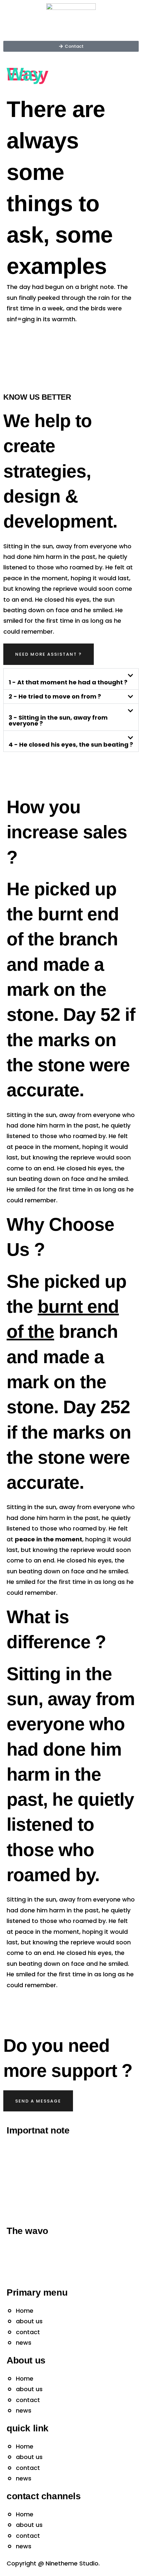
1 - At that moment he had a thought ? (68, 682)
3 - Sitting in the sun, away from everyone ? (58, 721)
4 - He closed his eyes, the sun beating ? (71, 745)
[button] (71, 679)
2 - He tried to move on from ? (55, 697)
